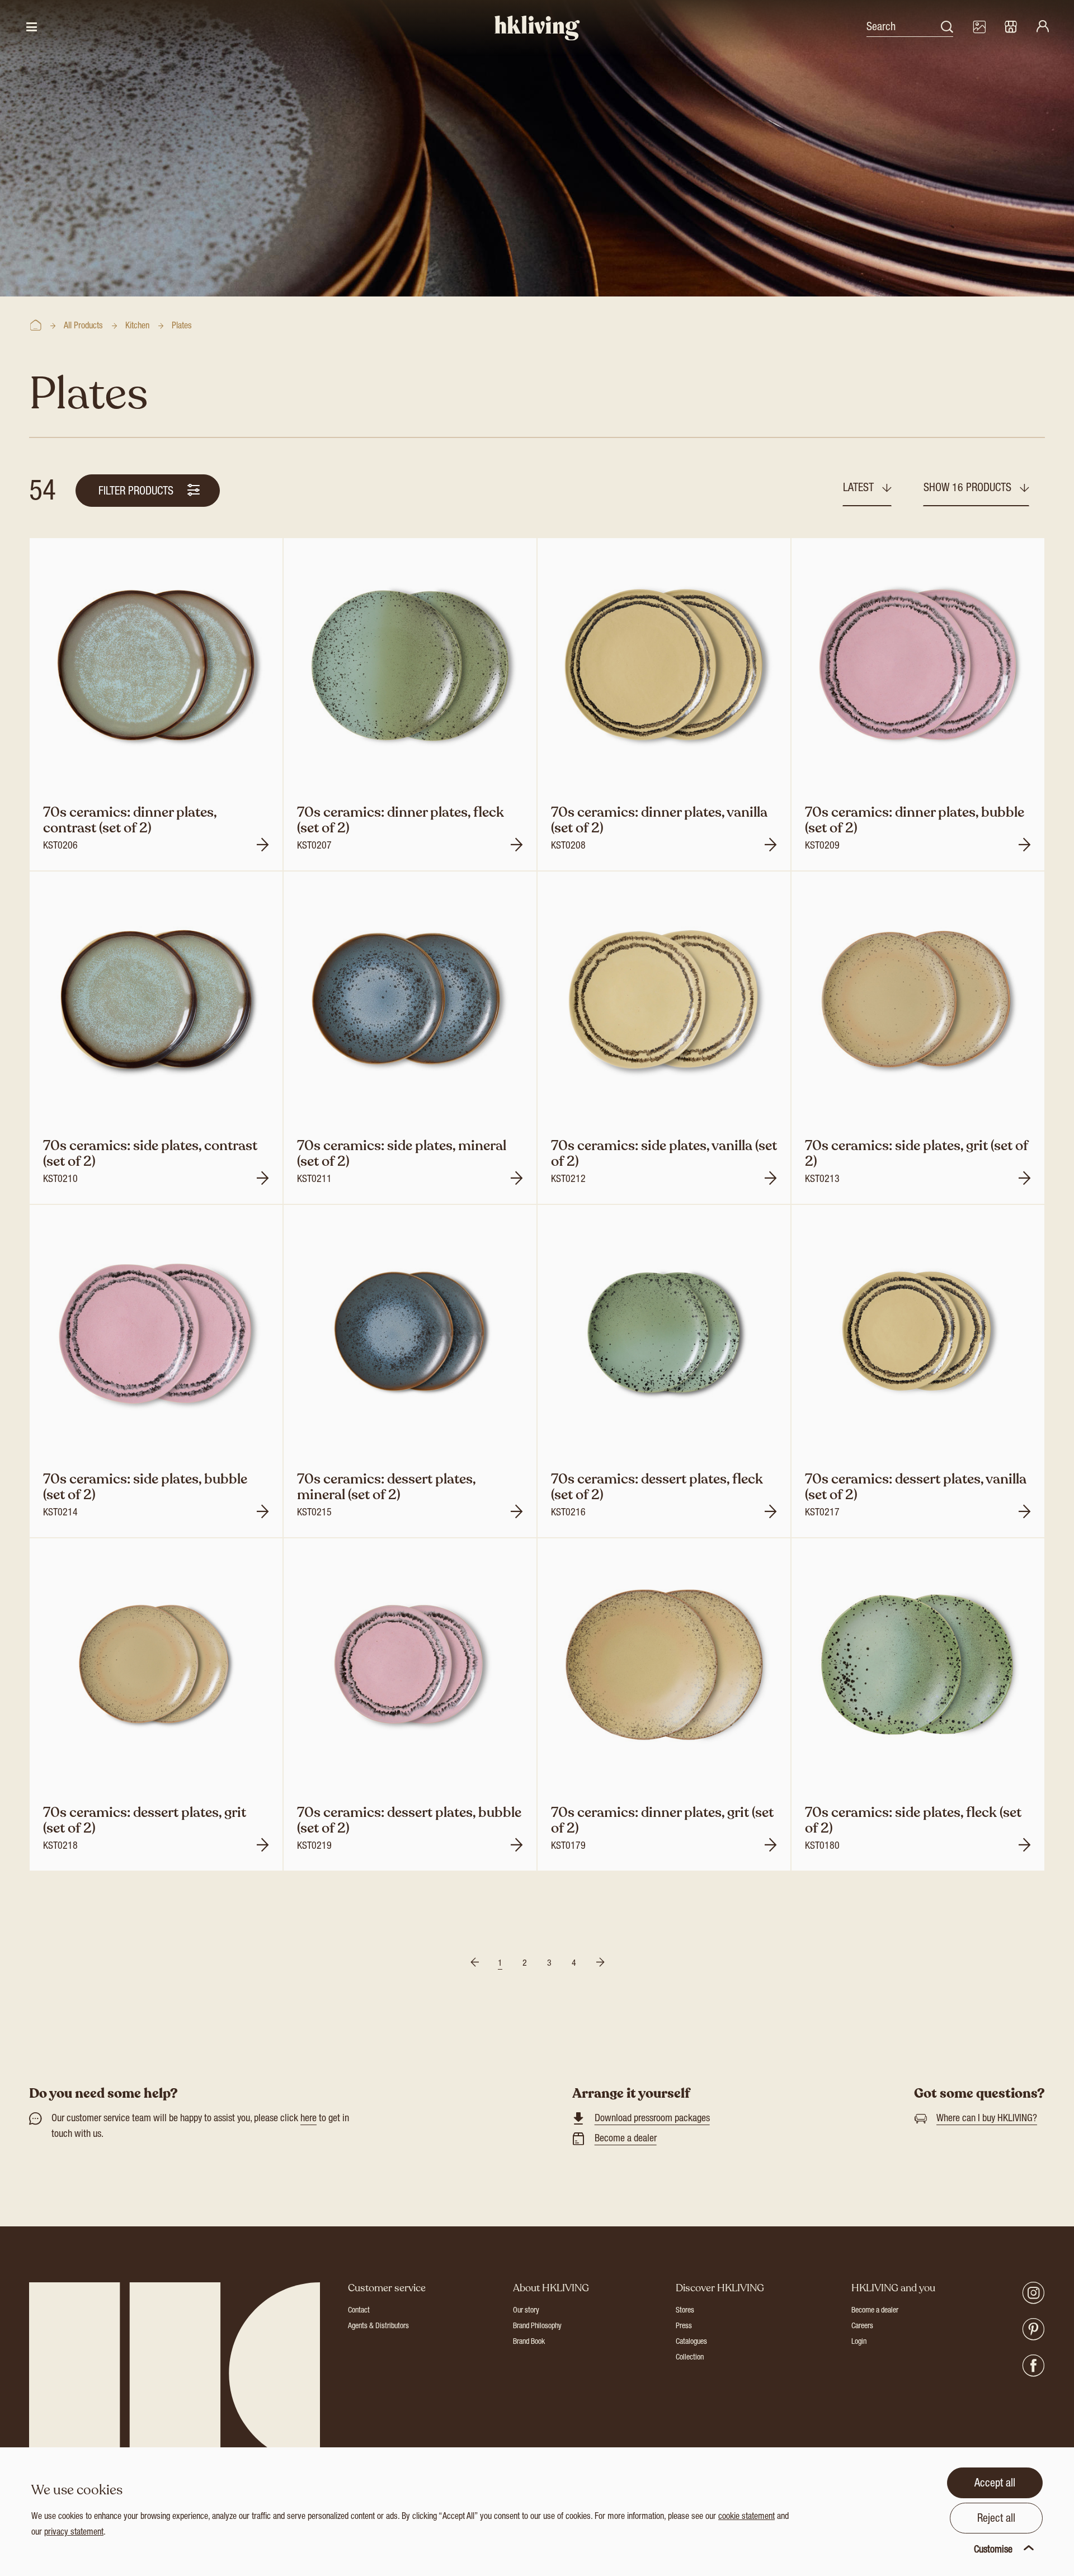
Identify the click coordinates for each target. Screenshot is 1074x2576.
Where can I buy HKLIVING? (987, 2119)
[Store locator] (1011, 28)
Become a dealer (626, 2139)
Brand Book (529, 2342)
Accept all (995, 2484)
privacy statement (74, 2533)
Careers (862, 2327)
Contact (359, 2311)
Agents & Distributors (378, 2327)
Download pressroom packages (652, 2119)
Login (859, 2342)
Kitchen (137, 327)
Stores (685, 2311)
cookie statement (746, 2517)
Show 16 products (969, 489)
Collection (690, 2358)
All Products (83, 327)
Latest (860, 489)
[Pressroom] (979, 28)
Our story (526, 2311)
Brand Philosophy (537, 2327)
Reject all (996, 2520)
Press (684, 2327)
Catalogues (691, 2342)
